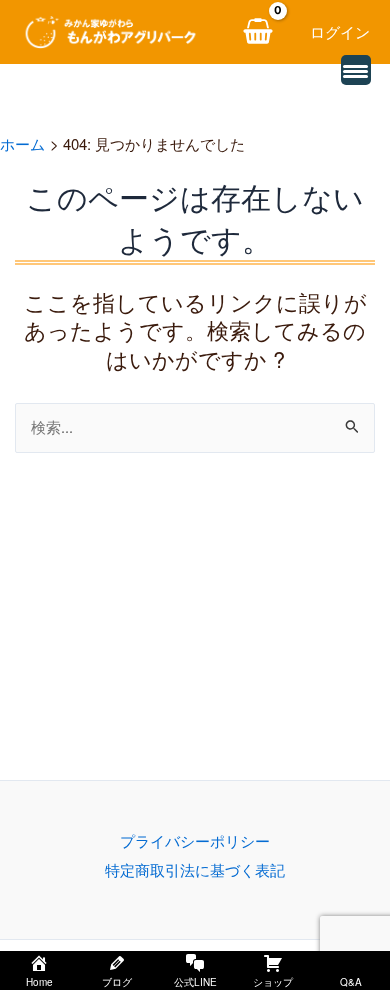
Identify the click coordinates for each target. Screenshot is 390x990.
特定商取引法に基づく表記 (195, 869)
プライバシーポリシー (195, 840)
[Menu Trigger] (356, 70)
